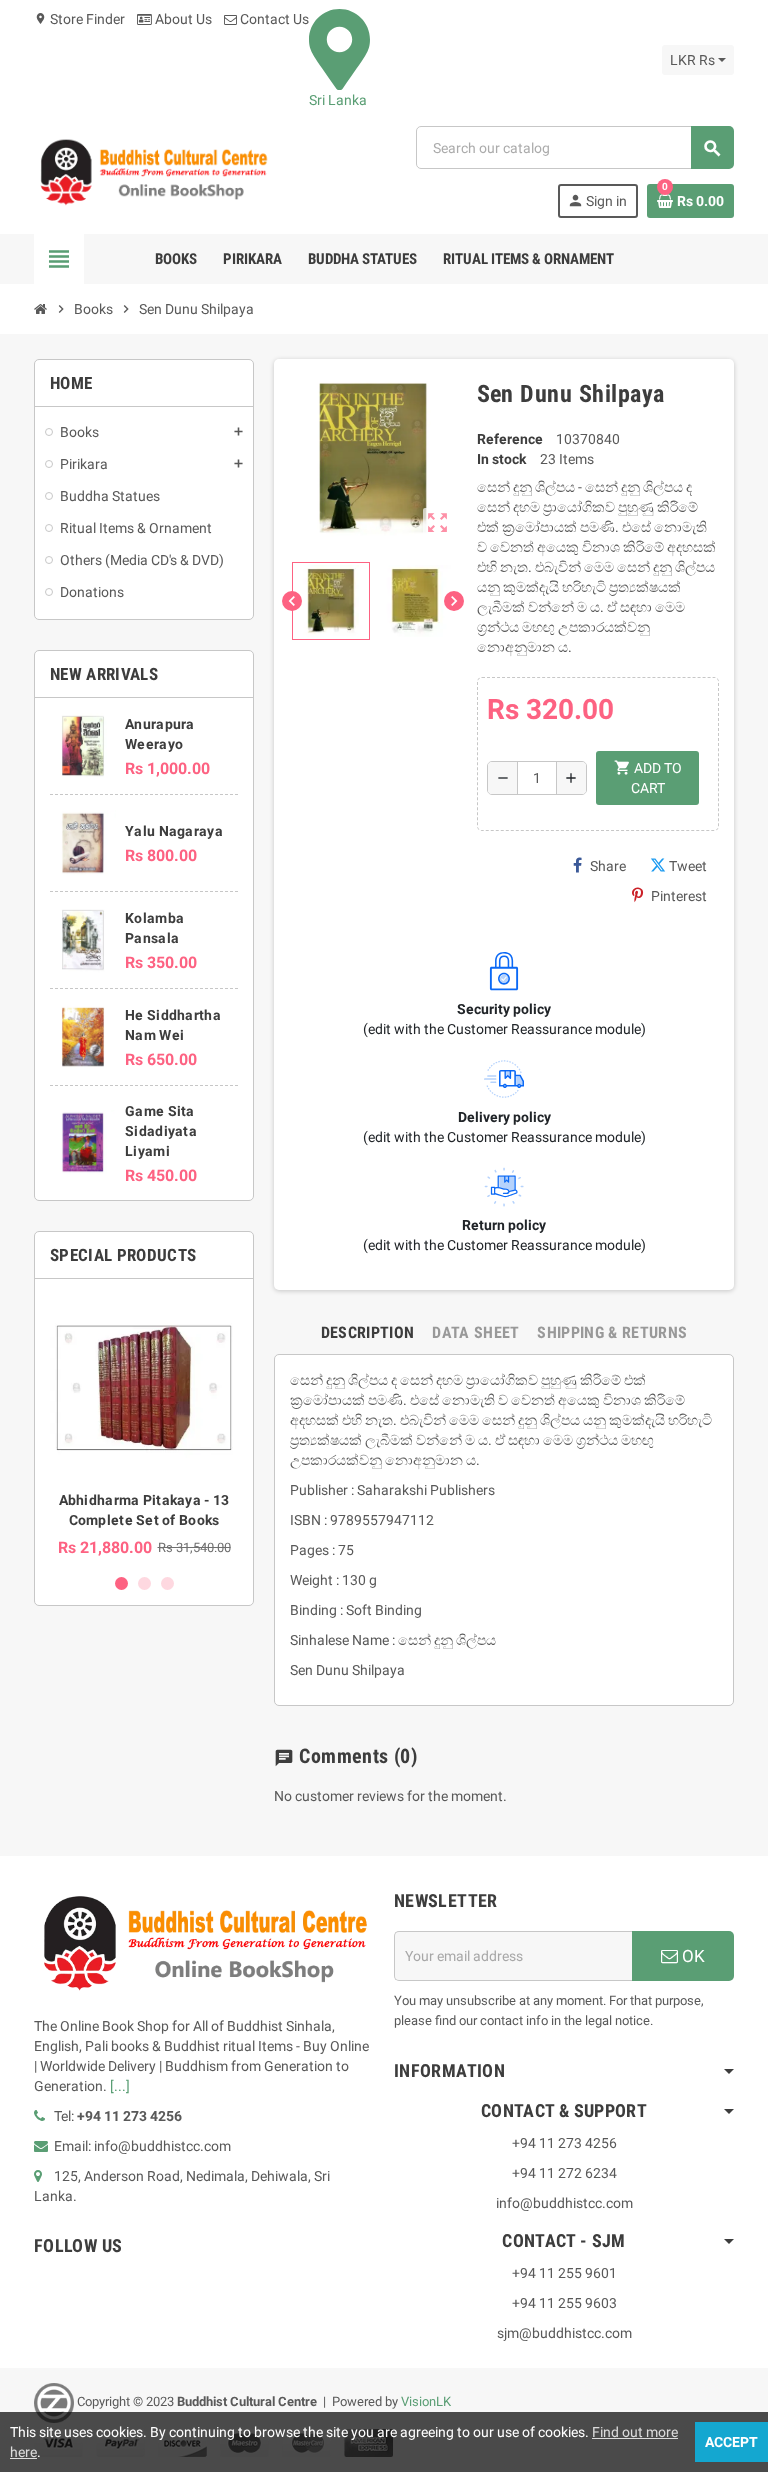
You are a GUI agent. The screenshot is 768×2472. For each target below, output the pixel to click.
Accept (731, 2442)
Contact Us (273, 19)
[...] (120, 2086)
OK (691, 1956)
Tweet (688, 866)
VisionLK (426, 2401)
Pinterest (679, 896)
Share (608, 866)
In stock (501, 459)
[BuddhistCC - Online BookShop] (153, 171)
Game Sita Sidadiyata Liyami (161, 1131)
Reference (510, 439)
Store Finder (79, 19)
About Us (182, 19)
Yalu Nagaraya (174, 831)
